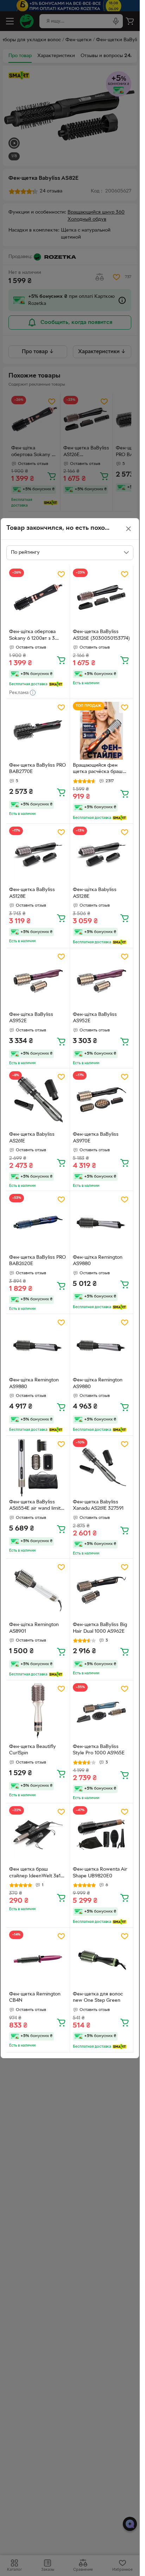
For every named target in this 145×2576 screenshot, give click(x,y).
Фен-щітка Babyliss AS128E (95, 893)
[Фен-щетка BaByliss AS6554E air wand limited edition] (38, 1467)
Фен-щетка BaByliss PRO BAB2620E (37, 1261)
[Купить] (61, 660)
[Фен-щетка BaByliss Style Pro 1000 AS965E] (102, 1712)
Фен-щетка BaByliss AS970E (96, 1138)
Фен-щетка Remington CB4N (35, 1998)
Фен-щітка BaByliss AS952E (31, 1018)
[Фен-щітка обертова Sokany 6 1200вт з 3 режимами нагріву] (38, 597)
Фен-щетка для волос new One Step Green (98, 1998)
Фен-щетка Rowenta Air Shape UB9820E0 (100, 1873)
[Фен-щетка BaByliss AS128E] (38, 855)
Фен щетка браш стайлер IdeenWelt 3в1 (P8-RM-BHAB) (35, 1873)
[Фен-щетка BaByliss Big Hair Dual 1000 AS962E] (102, 1590)
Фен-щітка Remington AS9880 (98, 1261)
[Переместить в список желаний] (61, 574)
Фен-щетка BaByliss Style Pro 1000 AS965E (99, 1750)
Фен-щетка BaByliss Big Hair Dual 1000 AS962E (100, 1628)
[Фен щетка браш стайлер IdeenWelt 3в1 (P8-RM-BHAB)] (38, 1835)
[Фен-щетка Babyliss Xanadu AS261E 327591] (102, 1467)
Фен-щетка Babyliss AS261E (32, 1138)
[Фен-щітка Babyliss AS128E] (102, 855)
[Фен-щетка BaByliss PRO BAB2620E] (38, 1223)
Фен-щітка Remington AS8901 (34, 1628)
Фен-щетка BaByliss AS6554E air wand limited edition (38, 1506)
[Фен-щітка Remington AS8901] (38, 1590)
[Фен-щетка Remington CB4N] (38, 1959)
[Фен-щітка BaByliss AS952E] (38, 980)
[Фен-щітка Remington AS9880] (102, 1223)
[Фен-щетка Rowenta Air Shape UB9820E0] (102, 1835)
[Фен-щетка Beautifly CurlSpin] (38, 1712)
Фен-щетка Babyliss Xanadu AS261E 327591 (98, 1505)
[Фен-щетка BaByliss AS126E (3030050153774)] (102, 597)
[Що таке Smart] (56, 684)
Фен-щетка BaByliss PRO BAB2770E (37, 769)
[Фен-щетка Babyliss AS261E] (38, 1100)
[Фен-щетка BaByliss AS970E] (102, 1100)
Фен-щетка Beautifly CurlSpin (33, 1750)
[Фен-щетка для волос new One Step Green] (102, 1959)
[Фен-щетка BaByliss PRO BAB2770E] (38, 731)
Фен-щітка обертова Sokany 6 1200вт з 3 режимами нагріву (32, 636)
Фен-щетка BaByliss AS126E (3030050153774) (101, 635)
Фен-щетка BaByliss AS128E (32, 893)
